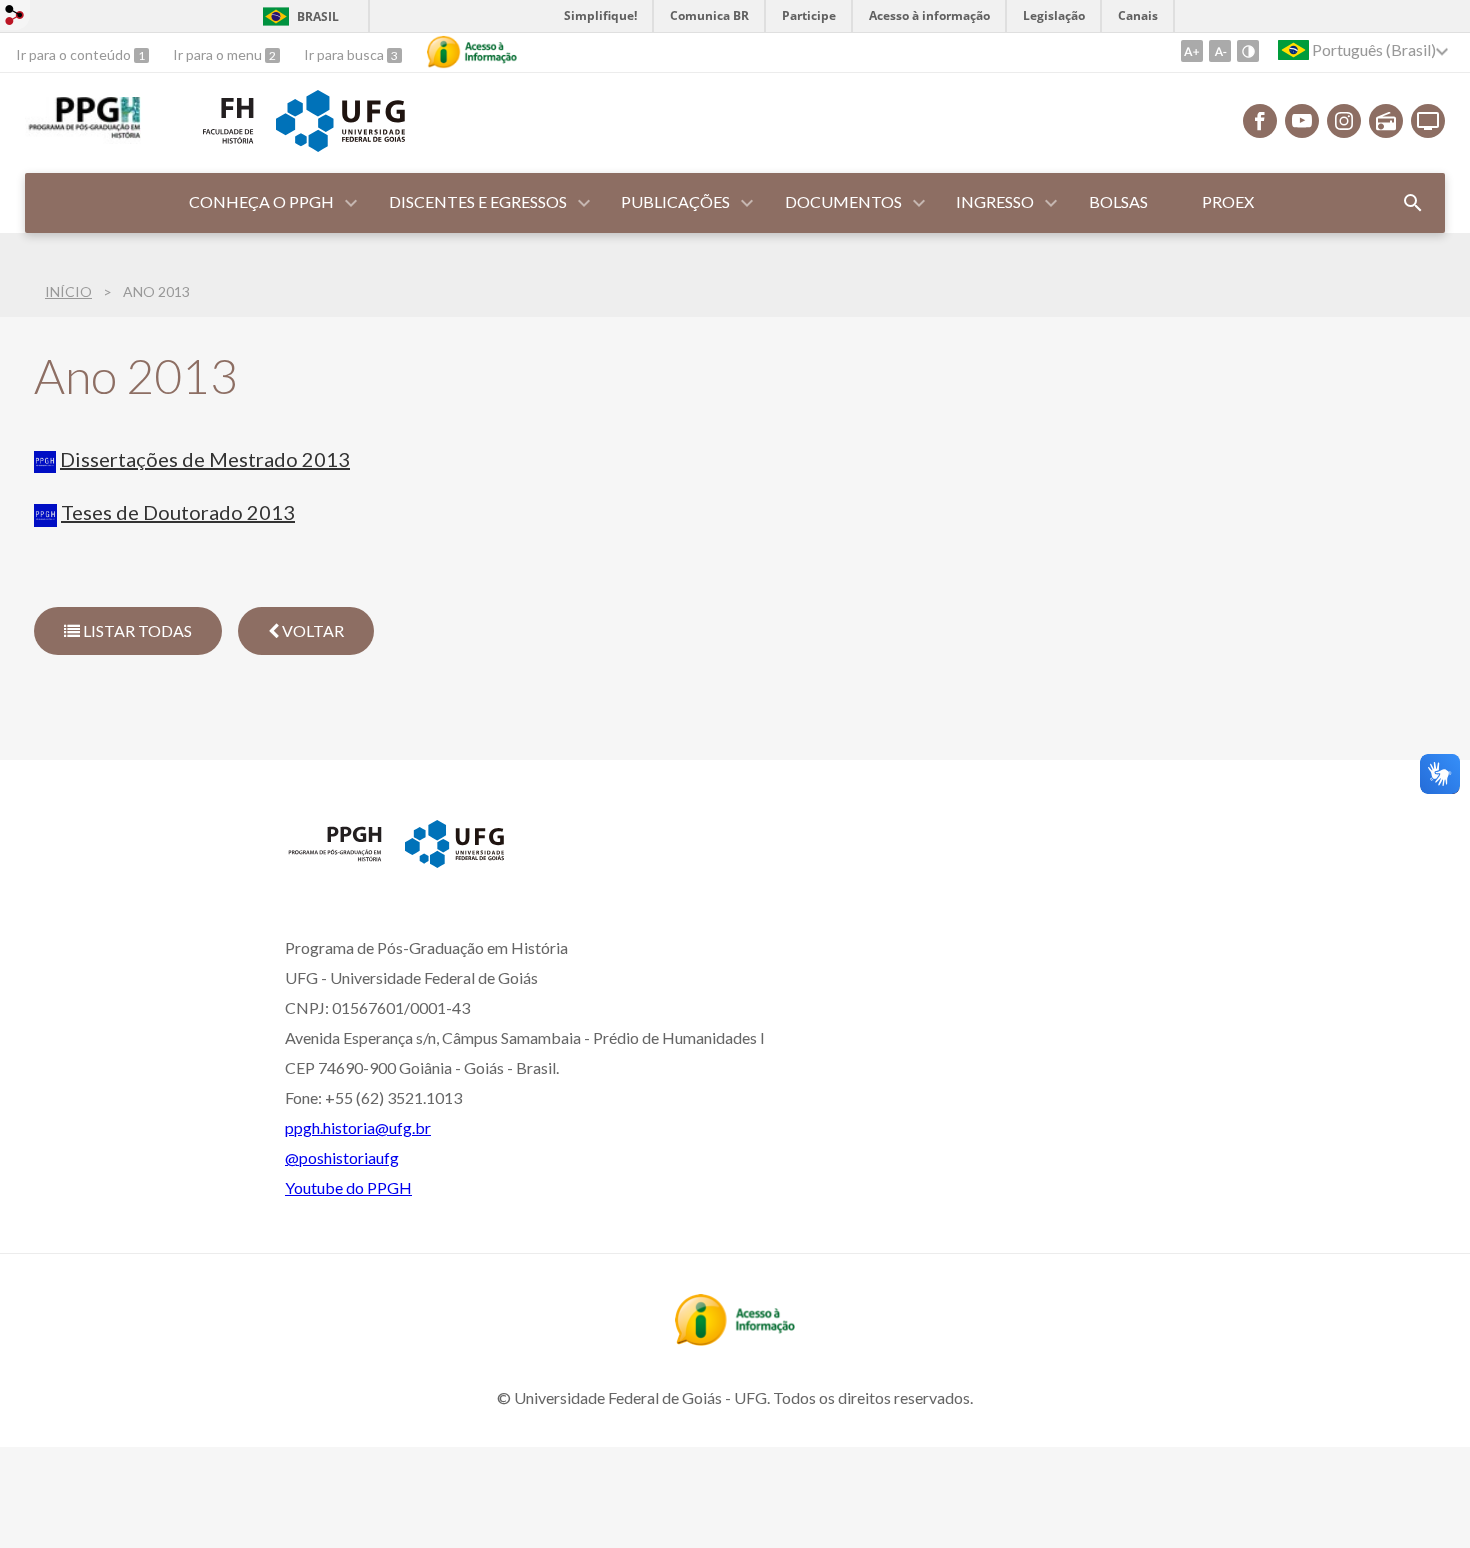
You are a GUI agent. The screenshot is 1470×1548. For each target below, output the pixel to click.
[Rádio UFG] (1386, 121)
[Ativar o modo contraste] (1248, 51)
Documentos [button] (843, 201)
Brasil (318, 16)
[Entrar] (15, 17)
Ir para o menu (219, 54)
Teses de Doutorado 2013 (178, 512)
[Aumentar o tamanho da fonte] (1192, 51)
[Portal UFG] (340, 145)
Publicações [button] (675, 201)
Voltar (311, 630)
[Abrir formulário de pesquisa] (1413, 203)
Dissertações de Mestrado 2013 (205, 459)
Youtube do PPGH (348, 1187)
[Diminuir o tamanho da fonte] (1220, 51)
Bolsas (1118, 201)
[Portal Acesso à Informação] (735, 1339)
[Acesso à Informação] (472, 52)
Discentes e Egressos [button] (478, 201)
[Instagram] (1344, 121)
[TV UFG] (1428, 121)
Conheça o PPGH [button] (261, 201)
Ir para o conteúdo (75, 54)
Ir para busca (345, 54)
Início (68, 291)
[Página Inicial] (83, 137)
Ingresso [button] (995, 201)
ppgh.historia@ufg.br (358, 1127)
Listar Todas (136, 630)
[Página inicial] (335, 860)
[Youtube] (1302, 121)
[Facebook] (1260, 121)
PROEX (1228, 201)
